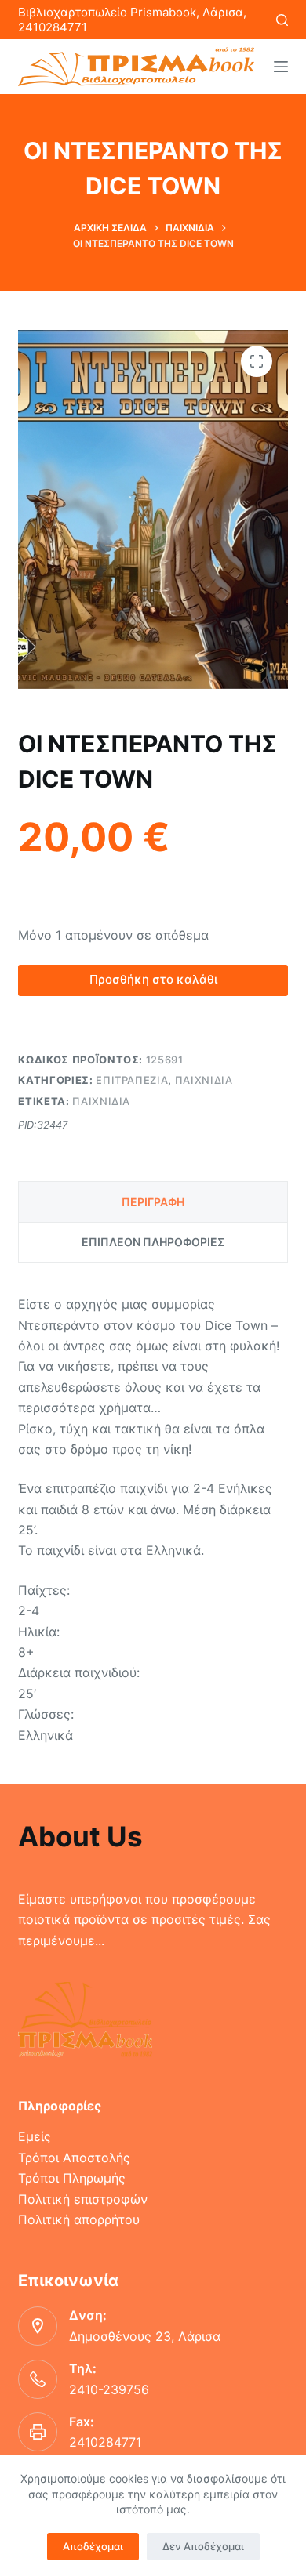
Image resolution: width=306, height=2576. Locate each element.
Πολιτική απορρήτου (79, 2219)
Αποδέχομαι (93, 2546)
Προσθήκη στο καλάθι (153, 979)
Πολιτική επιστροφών (83, 2199)
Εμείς (35, 2136)
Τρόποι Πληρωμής (72, 2178)
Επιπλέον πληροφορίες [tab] (153, 1242)
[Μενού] (281, 67)
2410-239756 (109, 2389)
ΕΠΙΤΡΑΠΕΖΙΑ (132, 1080)
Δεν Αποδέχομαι (203, 2546)
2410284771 (105, 2442)
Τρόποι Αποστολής (74, 2158)
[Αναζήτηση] (282, 20)
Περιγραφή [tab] (153, 1202)
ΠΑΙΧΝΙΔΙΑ (204, 1080)
